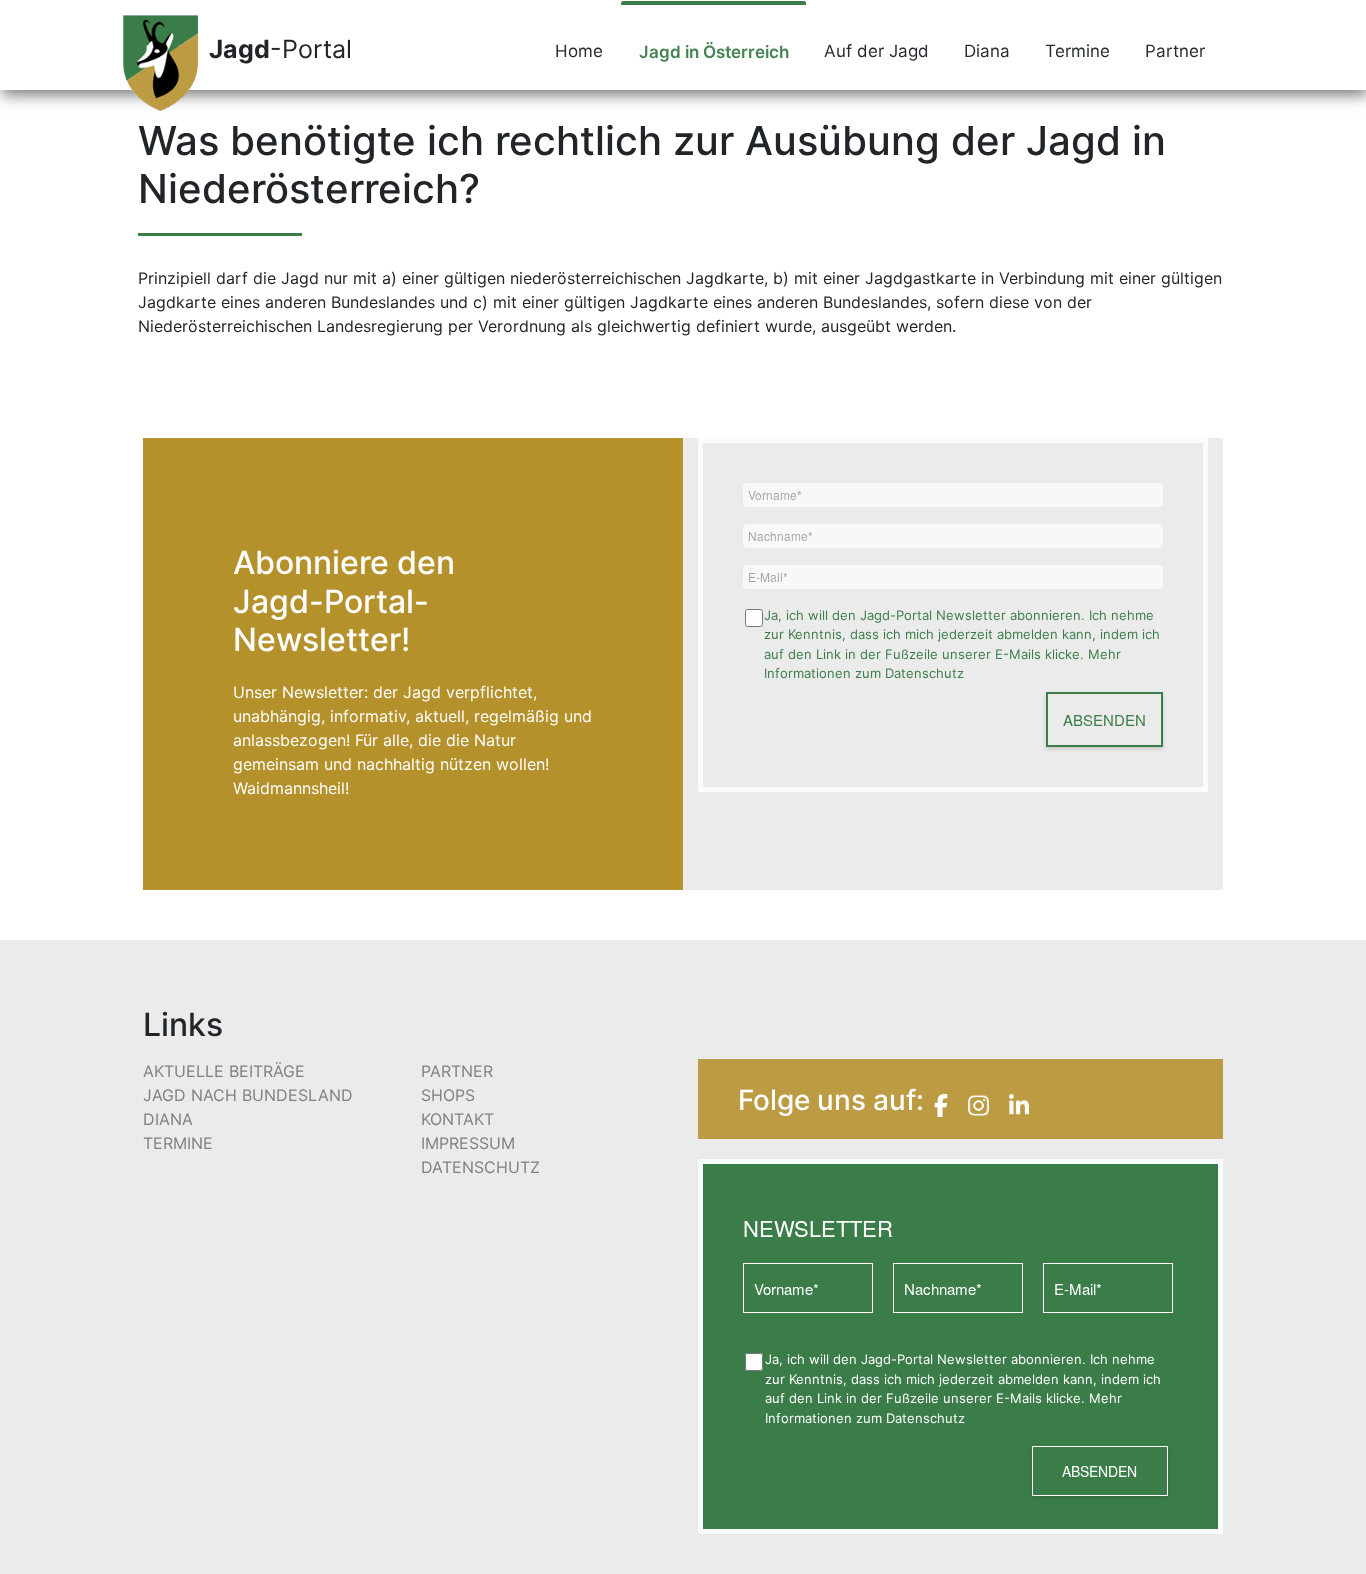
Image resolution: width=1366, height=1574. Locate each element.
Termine (1077, 51)
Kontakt (457, 1119)
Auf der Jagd (876, 51)
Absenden (1104, 719)
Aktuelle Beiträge (224, 1071)
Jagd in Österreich (714, 52)
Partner (1175, 51)
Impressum (468, 1143)
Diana (987, 51)
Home (579, 51)
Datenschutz (480, 1167)
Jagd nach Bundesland (248, 1095)
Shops (448, 1095)
